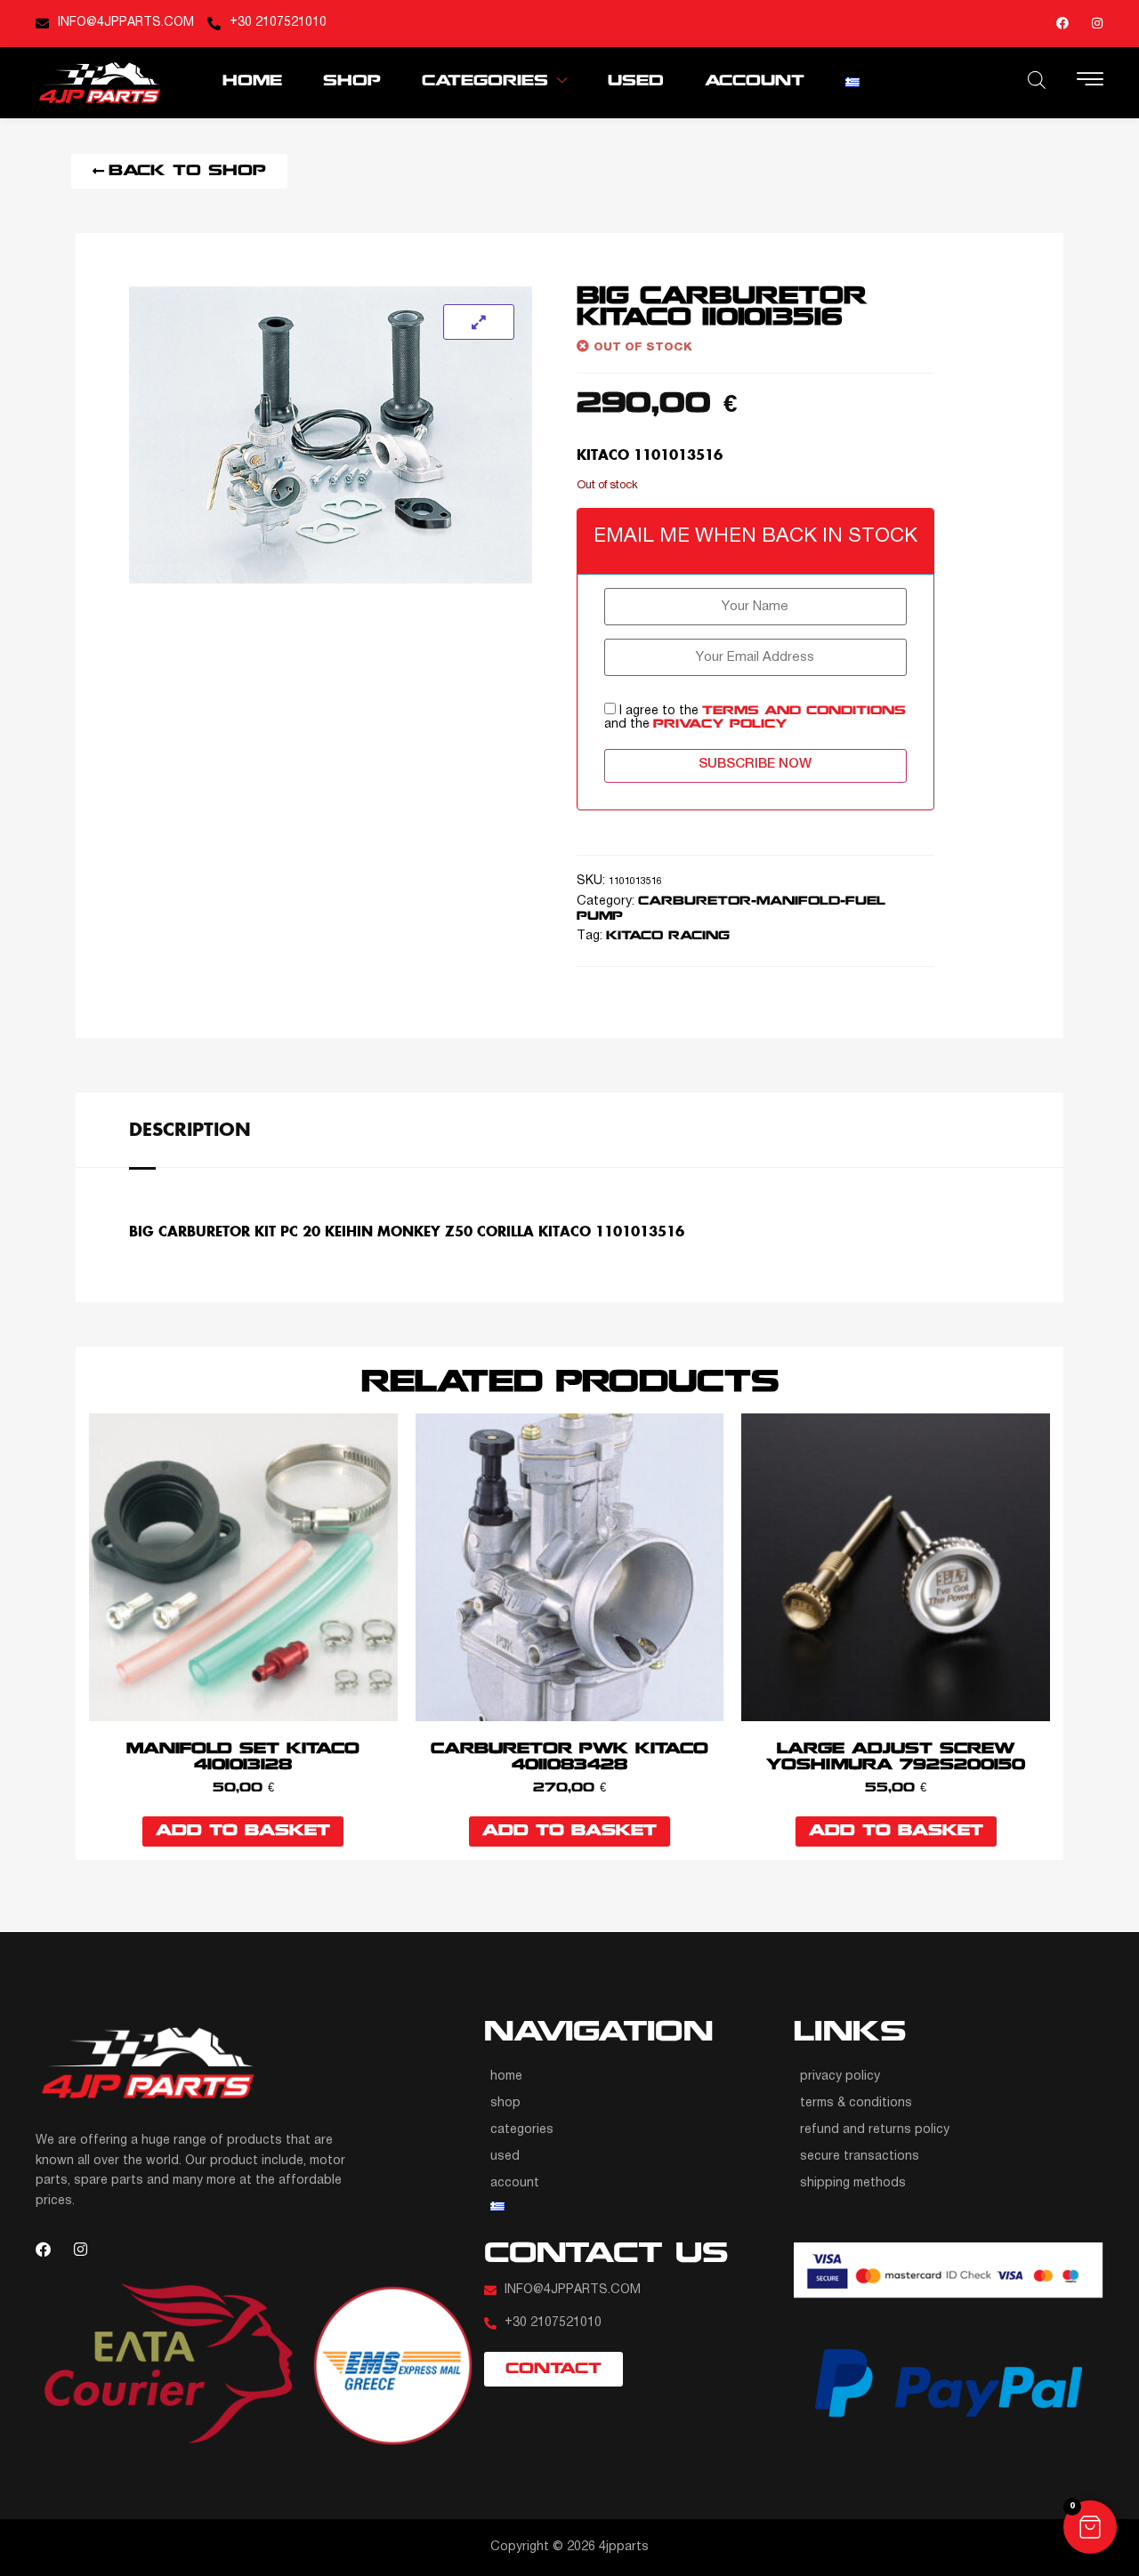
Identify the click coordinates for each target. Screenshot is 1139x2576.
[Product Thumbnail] (479, 322)
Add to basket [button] (243, 1831)
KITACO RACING (668, 936)
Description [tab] (190, 1129)
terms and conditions (804, 711)
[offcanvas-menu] (1090, 81)
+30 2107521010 (278, 23)
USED (636, 81)
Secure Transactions (860, 2157)
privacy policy (720, 724)
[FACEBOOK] (1062, 23)
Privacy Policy (840, 2077)
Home (252, 81)
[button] (1090, 2527)
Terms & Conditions (856, 2103)
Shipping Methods (853, 2183)
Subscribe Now (755, 764)
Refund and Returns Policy (875, 2130)
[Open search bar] (1037, 80)
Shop (352, 81)
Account (755, 81)
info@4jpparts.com (126, 23)
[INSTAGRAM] (1097, 23)
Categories (485, 81)
